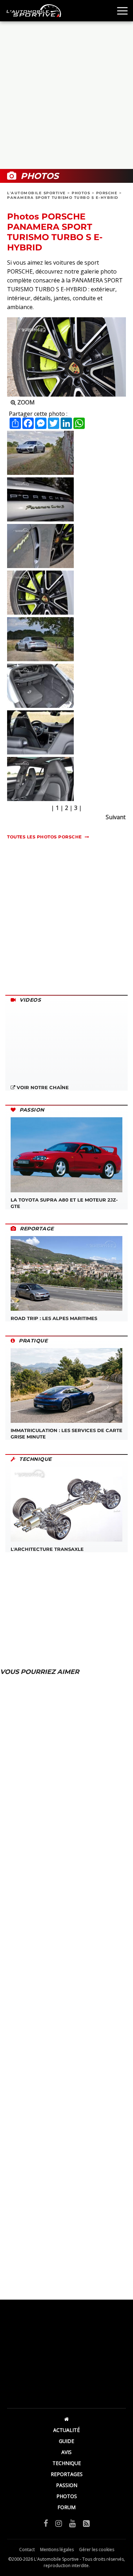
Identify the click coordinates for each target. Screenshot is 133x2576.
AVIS (66, 2452)
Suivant (116, 817)
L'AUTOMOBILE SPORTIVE (37, 193)
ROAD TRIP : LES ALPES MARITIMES (54, 1318)
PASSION (67, 2485)
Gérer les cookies (97, 2550)
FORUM (66, 2507)
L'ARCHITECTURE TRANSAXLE (47, 1549)
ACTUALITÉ (66, 2430)
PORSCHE (107, 193)
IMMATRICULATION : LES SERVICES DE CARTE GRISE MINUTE (66, 1433)
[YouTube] (73, 2523)
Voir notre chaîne (42, 1087)
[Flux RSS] (86, 2523)
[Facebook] (46, 2523)
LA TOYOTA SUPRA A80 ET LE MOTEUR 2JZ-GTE (64, 1203)
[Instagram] (59, 2523)
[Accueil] (66, 2419)
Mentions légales (57, 2550)
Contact (27, 2550)
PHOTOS (81, 193)
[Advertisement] (66, 95)
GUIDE (66, 2441)
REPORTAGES (67, 2474)
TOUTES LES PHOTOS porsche (45, 837)
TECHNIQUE (67, 2463)
